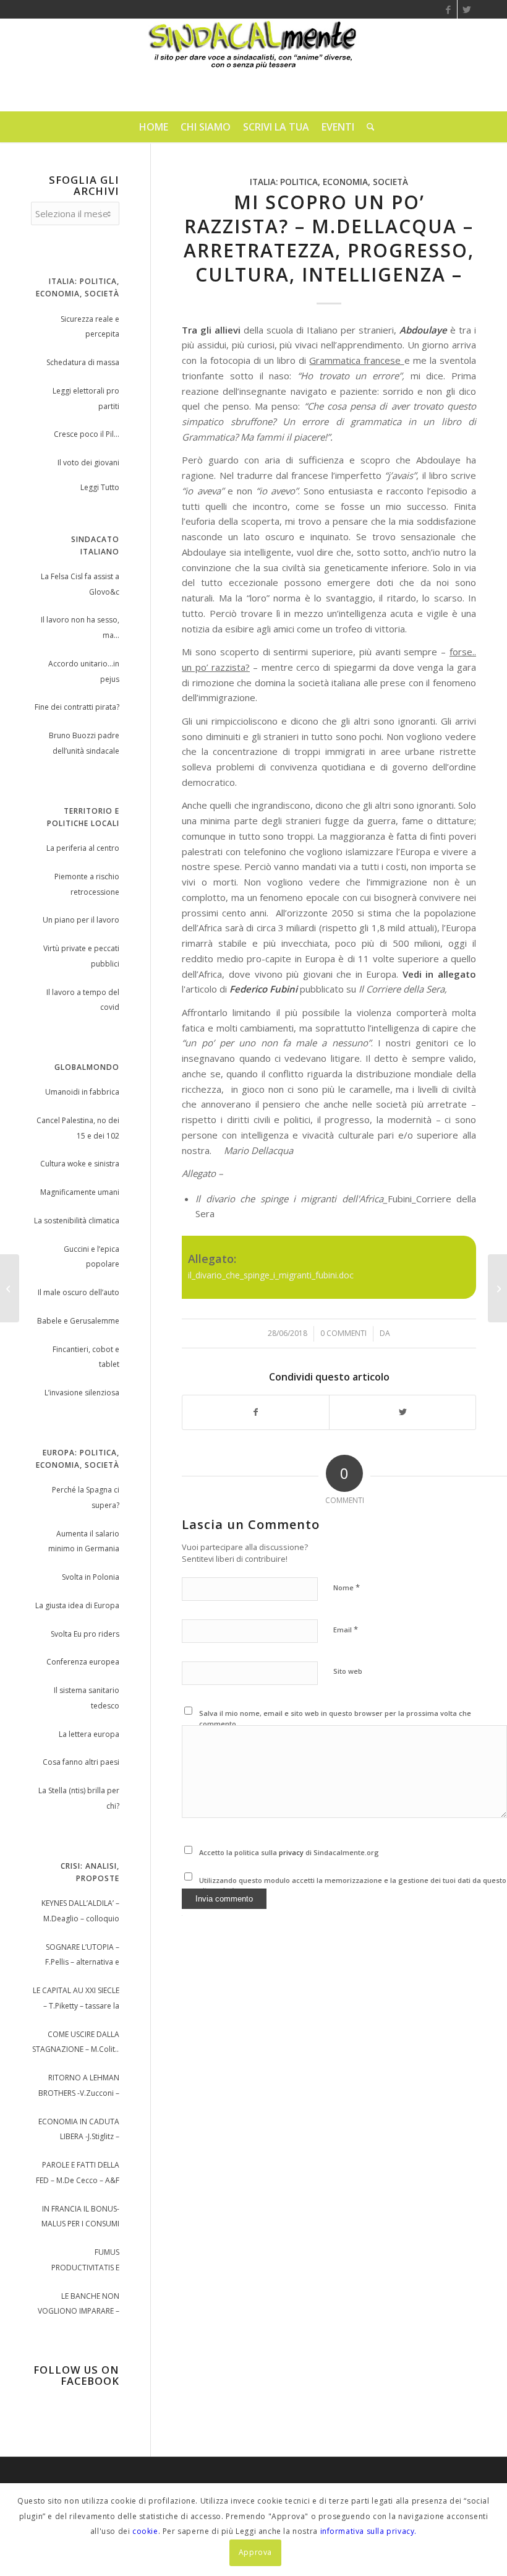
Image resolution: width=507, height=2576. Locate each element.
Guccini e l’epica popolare (92, 1257)
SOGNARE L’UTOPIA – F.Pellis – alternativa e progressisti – (82, 1956)
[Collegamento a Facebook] (448, 9)
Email (346, 1629)
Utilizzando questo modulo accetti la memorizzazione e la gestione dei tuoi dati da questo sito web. (353, 1885)
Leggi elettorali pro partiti (86, 398)
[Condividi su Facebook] (256, 1412)
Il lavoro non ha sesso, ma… (80, 627)
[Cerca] (368, 127)
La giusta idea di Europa (77, 1605)
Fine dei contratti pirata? (77, 707)
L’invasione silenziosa (82, 1393)
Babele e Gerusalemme (78, 1321)
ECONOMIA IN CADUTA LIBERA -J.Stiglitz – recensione (79, 2131)
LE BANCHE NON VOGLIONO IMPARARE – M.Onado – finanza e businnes (79, 2305)
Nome (347, 1587)
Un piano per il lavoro (81, 920)
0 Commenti (343, 1333)
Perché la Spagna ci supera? (86, 1497)
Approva (255, 2552)
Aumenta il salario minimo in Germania (84, 1541)
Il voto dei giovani (88, 463)
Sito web (348, 1671)
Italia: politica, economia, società (329, 182)
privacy (292, 1852)
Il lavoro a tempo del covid (83, 1000)
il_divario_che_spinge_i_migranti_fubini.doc (271, 1275)
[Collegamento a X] (467, 9)
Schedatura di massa (83, 362)
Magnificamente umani (80, 1192)
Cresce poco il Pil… (87, 434)
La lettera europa (89, 1734)
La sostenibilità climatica (77, 1221)
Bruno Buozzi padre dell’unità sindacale (84, 743)
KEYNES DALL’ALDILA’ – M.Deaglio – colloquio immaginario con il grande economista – (80, 1912)
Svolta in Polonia (91, 1577)
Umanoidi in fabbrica (82, 1092)
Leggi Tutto (100, 487)
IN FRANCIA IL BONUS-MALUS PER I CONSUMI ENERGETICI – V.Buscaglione (80, 2218)
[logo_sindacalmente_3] (253, 65)
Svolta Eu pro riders (85, 1634)
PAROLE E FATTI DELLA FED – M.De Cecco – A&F (78, 2173)
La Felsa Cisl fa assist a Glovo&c (80, 584)
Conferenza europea (83, 1662)
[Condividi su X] (403, 1412)
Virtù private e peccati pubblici (81, 956)
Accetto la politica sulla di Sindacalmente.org (289, 1852)
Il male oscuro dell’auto (79, 1292)
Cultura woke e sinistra (80, 1164)
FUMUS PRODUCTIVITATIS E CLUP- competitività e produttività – (82, 2261)
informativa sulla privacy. (369, 2531)
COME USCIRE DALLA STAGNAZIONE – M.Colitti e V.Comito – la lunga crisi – (76, 2044)
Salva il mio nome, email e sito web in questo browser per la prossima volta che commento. (335, 1718)
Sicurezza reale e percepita (90, 327)
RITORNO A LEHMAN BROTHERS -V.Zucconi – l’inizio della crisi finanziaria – (79, 2087)
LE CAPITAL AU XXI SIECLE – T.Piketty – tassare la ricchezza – (76, 2000)
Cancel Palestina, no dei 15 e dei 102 (78, 1128)
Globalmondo (87, 1067)
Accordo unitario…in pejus (84, 671)
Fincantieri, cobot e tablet (86, 1357)
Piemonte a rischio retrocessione (87, 884)
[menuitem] (154, 127)
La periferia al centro (83, 848)
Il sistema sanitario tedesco (87, 1698)
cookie (145, 2531)
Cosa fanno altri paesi (81, 1762)
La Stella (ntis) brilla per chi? (79, 1798)
